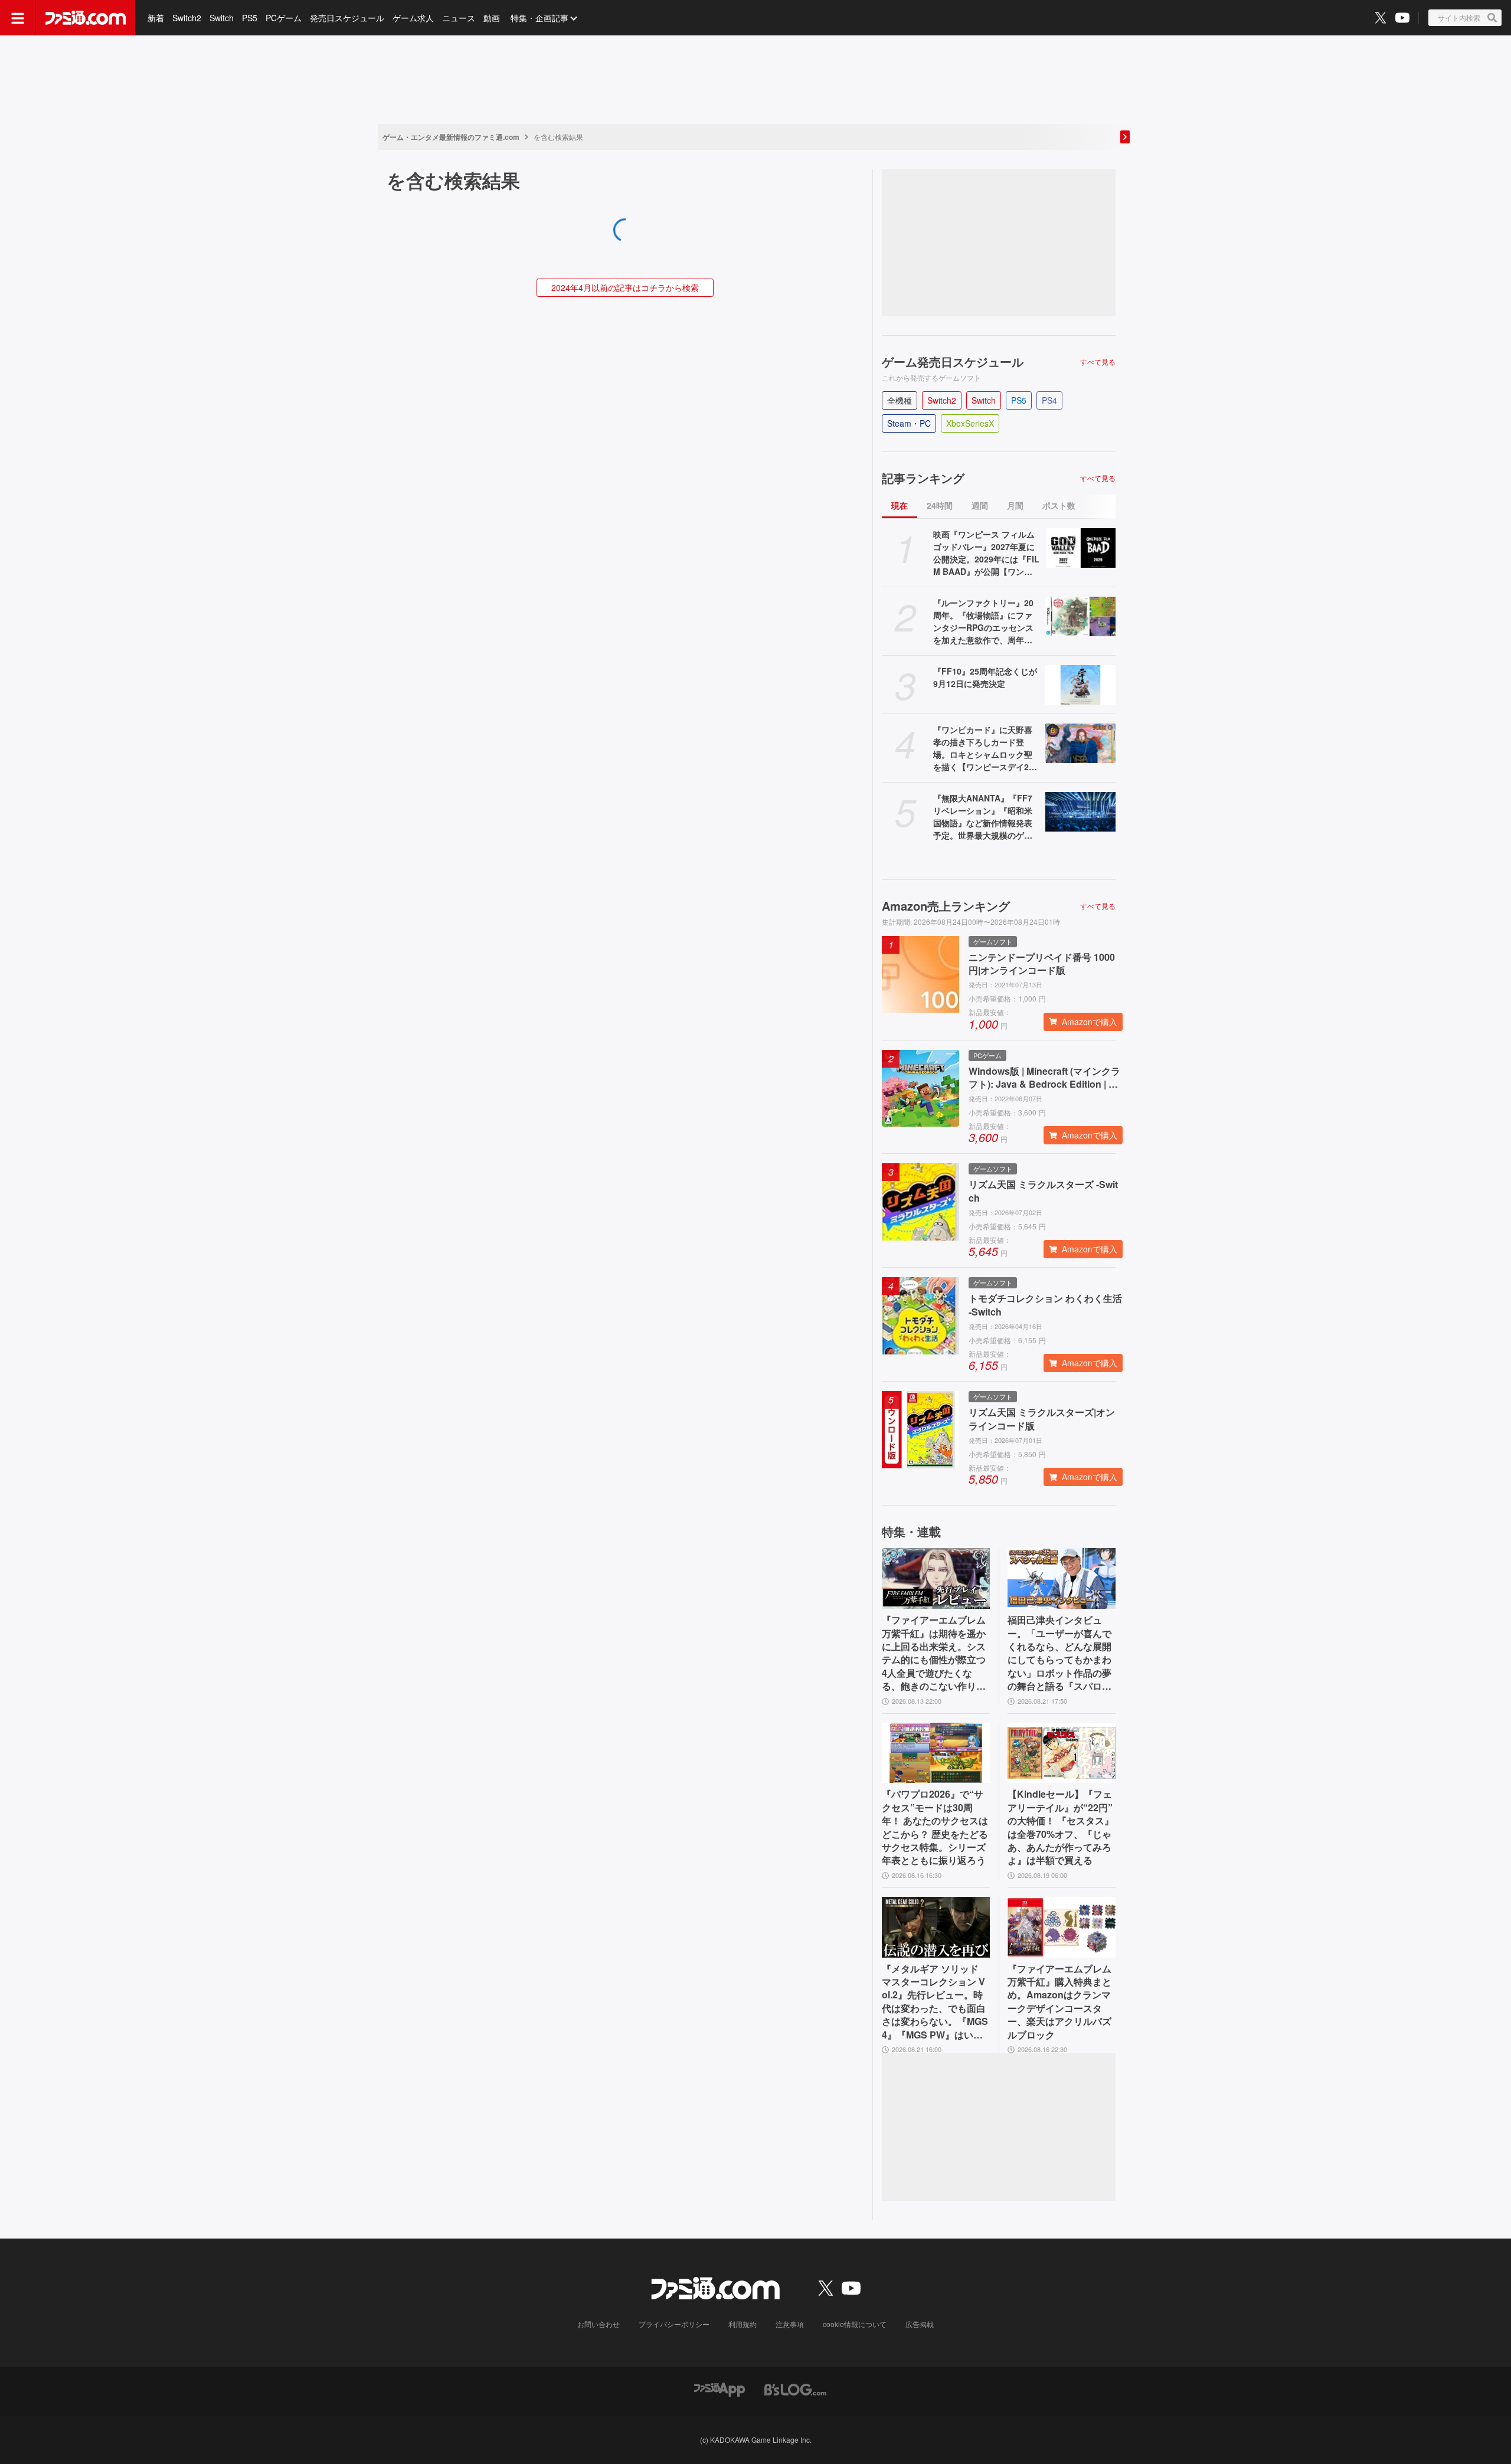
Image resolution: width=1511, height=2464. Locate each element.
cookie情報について (855, 2324)
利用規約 (743, 2324)
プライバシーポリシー (674, 2324)
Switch (222, 18)
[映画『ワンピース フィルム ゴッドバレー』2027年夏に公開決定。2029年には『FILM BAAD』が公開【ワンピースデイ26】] (1080, 548)
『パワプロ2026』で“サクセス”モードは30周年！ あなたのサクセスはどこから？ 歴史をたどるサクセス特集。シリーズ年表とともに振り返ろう (935, 1827)
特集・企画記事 (539, 18)
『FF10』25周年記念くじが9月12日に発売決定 (985, 677)
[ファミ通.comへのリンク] (86, 18)
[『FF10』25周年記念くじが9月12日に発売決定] (1080, 685)
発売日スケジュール (347, 18)
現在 (900, 505)
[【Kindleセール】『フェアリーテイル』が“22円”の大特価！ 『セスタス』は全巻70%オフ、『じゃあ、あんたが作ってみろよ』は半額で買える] (1062, 1753)
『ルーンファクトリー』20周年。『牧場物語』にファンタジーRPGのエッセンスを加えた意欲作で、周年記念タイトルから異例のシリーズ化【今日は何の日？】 (983, 621)
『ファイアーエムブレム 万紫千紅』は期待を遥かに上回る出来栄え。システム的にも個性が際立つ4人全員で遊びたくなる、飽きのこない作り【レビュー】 (934, 1653)
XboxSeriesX (970, 423)
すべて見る (1098, 362)
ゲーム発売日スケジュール (953, 362)
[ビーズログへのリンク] (795, 2388)
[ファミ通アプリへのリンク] (719, 2388)
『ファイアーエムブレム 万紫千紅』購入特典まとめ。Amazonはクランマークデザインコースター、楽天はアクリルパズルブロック (1059, 2002)
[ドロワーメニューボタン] (18, 18)
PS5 (250, 18)
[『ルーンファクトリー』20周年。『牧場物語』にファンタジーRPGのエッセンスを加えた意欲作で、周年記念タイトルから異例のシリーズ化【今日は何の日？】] (1080, 616)
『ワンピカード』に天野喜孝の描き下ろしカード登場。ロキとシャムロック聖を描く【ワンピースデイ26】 (983, 748)
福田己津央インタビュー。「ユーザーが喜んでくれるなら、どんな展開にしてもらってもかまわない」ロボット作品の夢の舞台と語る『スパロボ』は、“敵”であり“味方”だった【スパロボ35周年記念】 (1059, 1653)
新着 (156, 18)
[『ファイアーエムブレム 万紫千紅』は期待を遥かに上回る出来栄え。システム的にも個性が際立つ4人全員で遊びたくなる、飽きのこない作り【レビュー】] (936, 1578)
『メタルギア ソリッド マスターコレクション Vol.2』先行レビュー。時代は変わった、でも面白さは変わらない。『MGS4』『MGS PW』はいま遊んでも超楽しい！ (935, 2002)
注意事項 (790, 2324)
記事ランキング (923, 478)
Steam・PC (909, 423)
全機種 (900, 400)
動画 (492, 18)
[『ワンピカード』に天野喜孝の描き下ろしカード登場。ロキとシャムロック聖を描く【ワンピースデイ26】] (1080, 743)
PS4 (1049, 400)
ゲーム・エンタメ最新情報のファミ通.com (451, 137)
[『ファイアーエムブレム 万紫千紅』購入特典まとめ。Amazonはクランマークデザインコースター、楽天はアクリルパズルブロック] (1062, 1927)
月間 (1015, 505)
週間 (980, 505)
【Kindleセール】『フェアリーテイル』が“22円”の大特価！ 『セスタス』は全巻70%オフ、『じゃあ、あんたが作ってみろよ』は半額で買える (1061, 1827)
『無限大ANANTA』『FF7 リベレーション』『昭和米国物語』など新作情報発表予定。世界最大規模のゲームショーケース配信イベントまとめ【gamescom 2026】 (984, 817)
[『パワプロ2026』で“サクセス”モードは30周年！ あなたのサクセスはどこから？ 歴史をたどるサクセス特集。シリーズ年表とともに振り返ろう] (936, 1753)
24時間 (940, 505)
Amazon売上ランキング (946, 906)
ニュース (459, 18)
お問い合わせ (598, 2324)
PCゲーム (284, 18)
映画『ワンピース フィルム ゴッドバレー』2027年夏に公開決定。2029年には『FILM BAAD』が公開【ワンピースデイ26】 (986, 553)
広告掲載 (920, 2324)
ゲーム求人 (413, 18)
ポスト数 (1059, 505)
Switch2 (187, 18)
